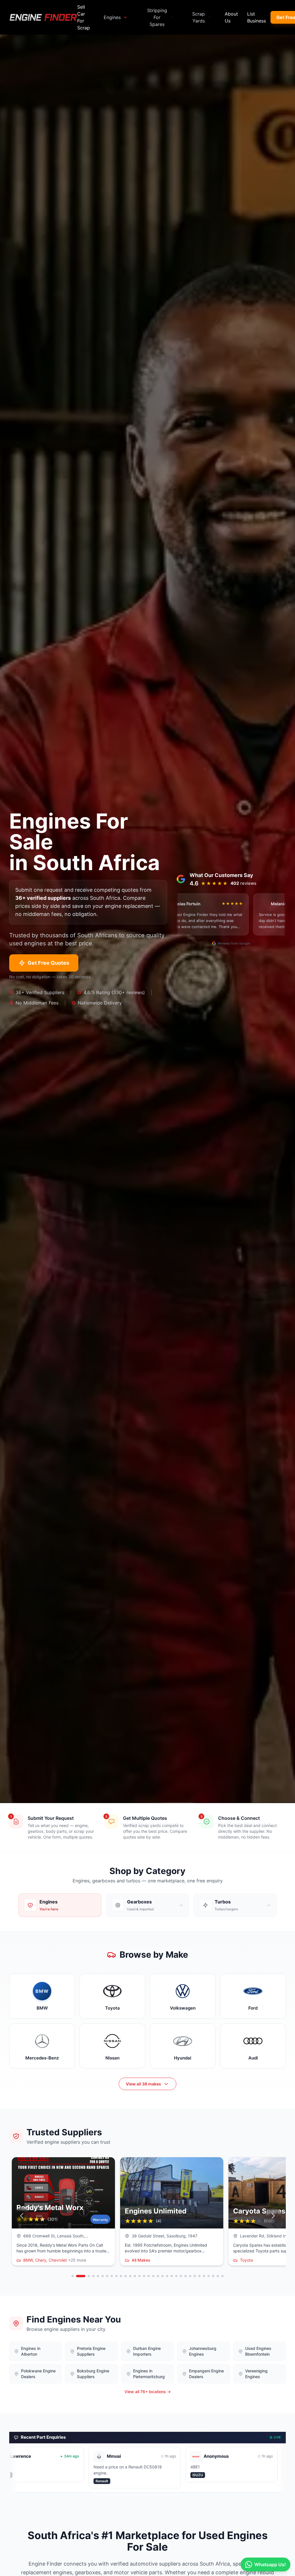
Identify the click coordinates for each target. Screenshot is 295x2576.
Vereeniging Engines (256, 2374)
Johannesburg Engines (203, 2351)
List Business (257, 17)
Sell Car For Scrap (84, 17)
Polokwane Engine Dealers (38, 2374)
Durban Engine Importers (147, 2351)
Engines (112, 17)
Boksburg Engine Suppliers (93, 2374)
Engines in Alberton (31, 2351)
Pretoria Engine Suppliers (91, 2351)
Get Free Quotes (48, 963)
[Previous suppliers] (22, 2216)
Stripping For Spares (157, 17)
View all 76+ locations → (148, 2392)
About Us (231, 17)
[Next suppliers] (273, 2216)
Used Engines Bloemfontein (258, 2351)
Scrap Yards (198, 17)
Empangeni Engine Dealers (206, 2374)
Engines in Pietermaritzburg (149, 2374)
